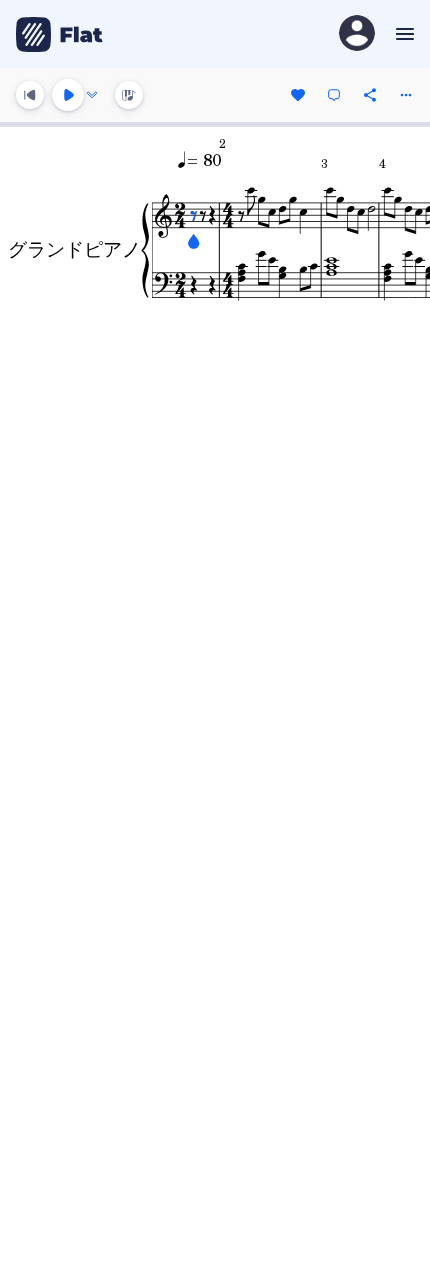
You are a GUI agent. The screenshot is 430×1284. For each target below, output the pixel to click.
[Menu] (402, 34)
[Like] (298, 95)
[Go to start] (30, 95)
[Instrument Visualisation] (129, 95)
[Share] (370, 95)
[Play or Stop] (68, 95)
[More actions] (406, 95)
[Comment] (334, 95)
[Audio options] (92, 95)
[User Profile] (357, 34)
